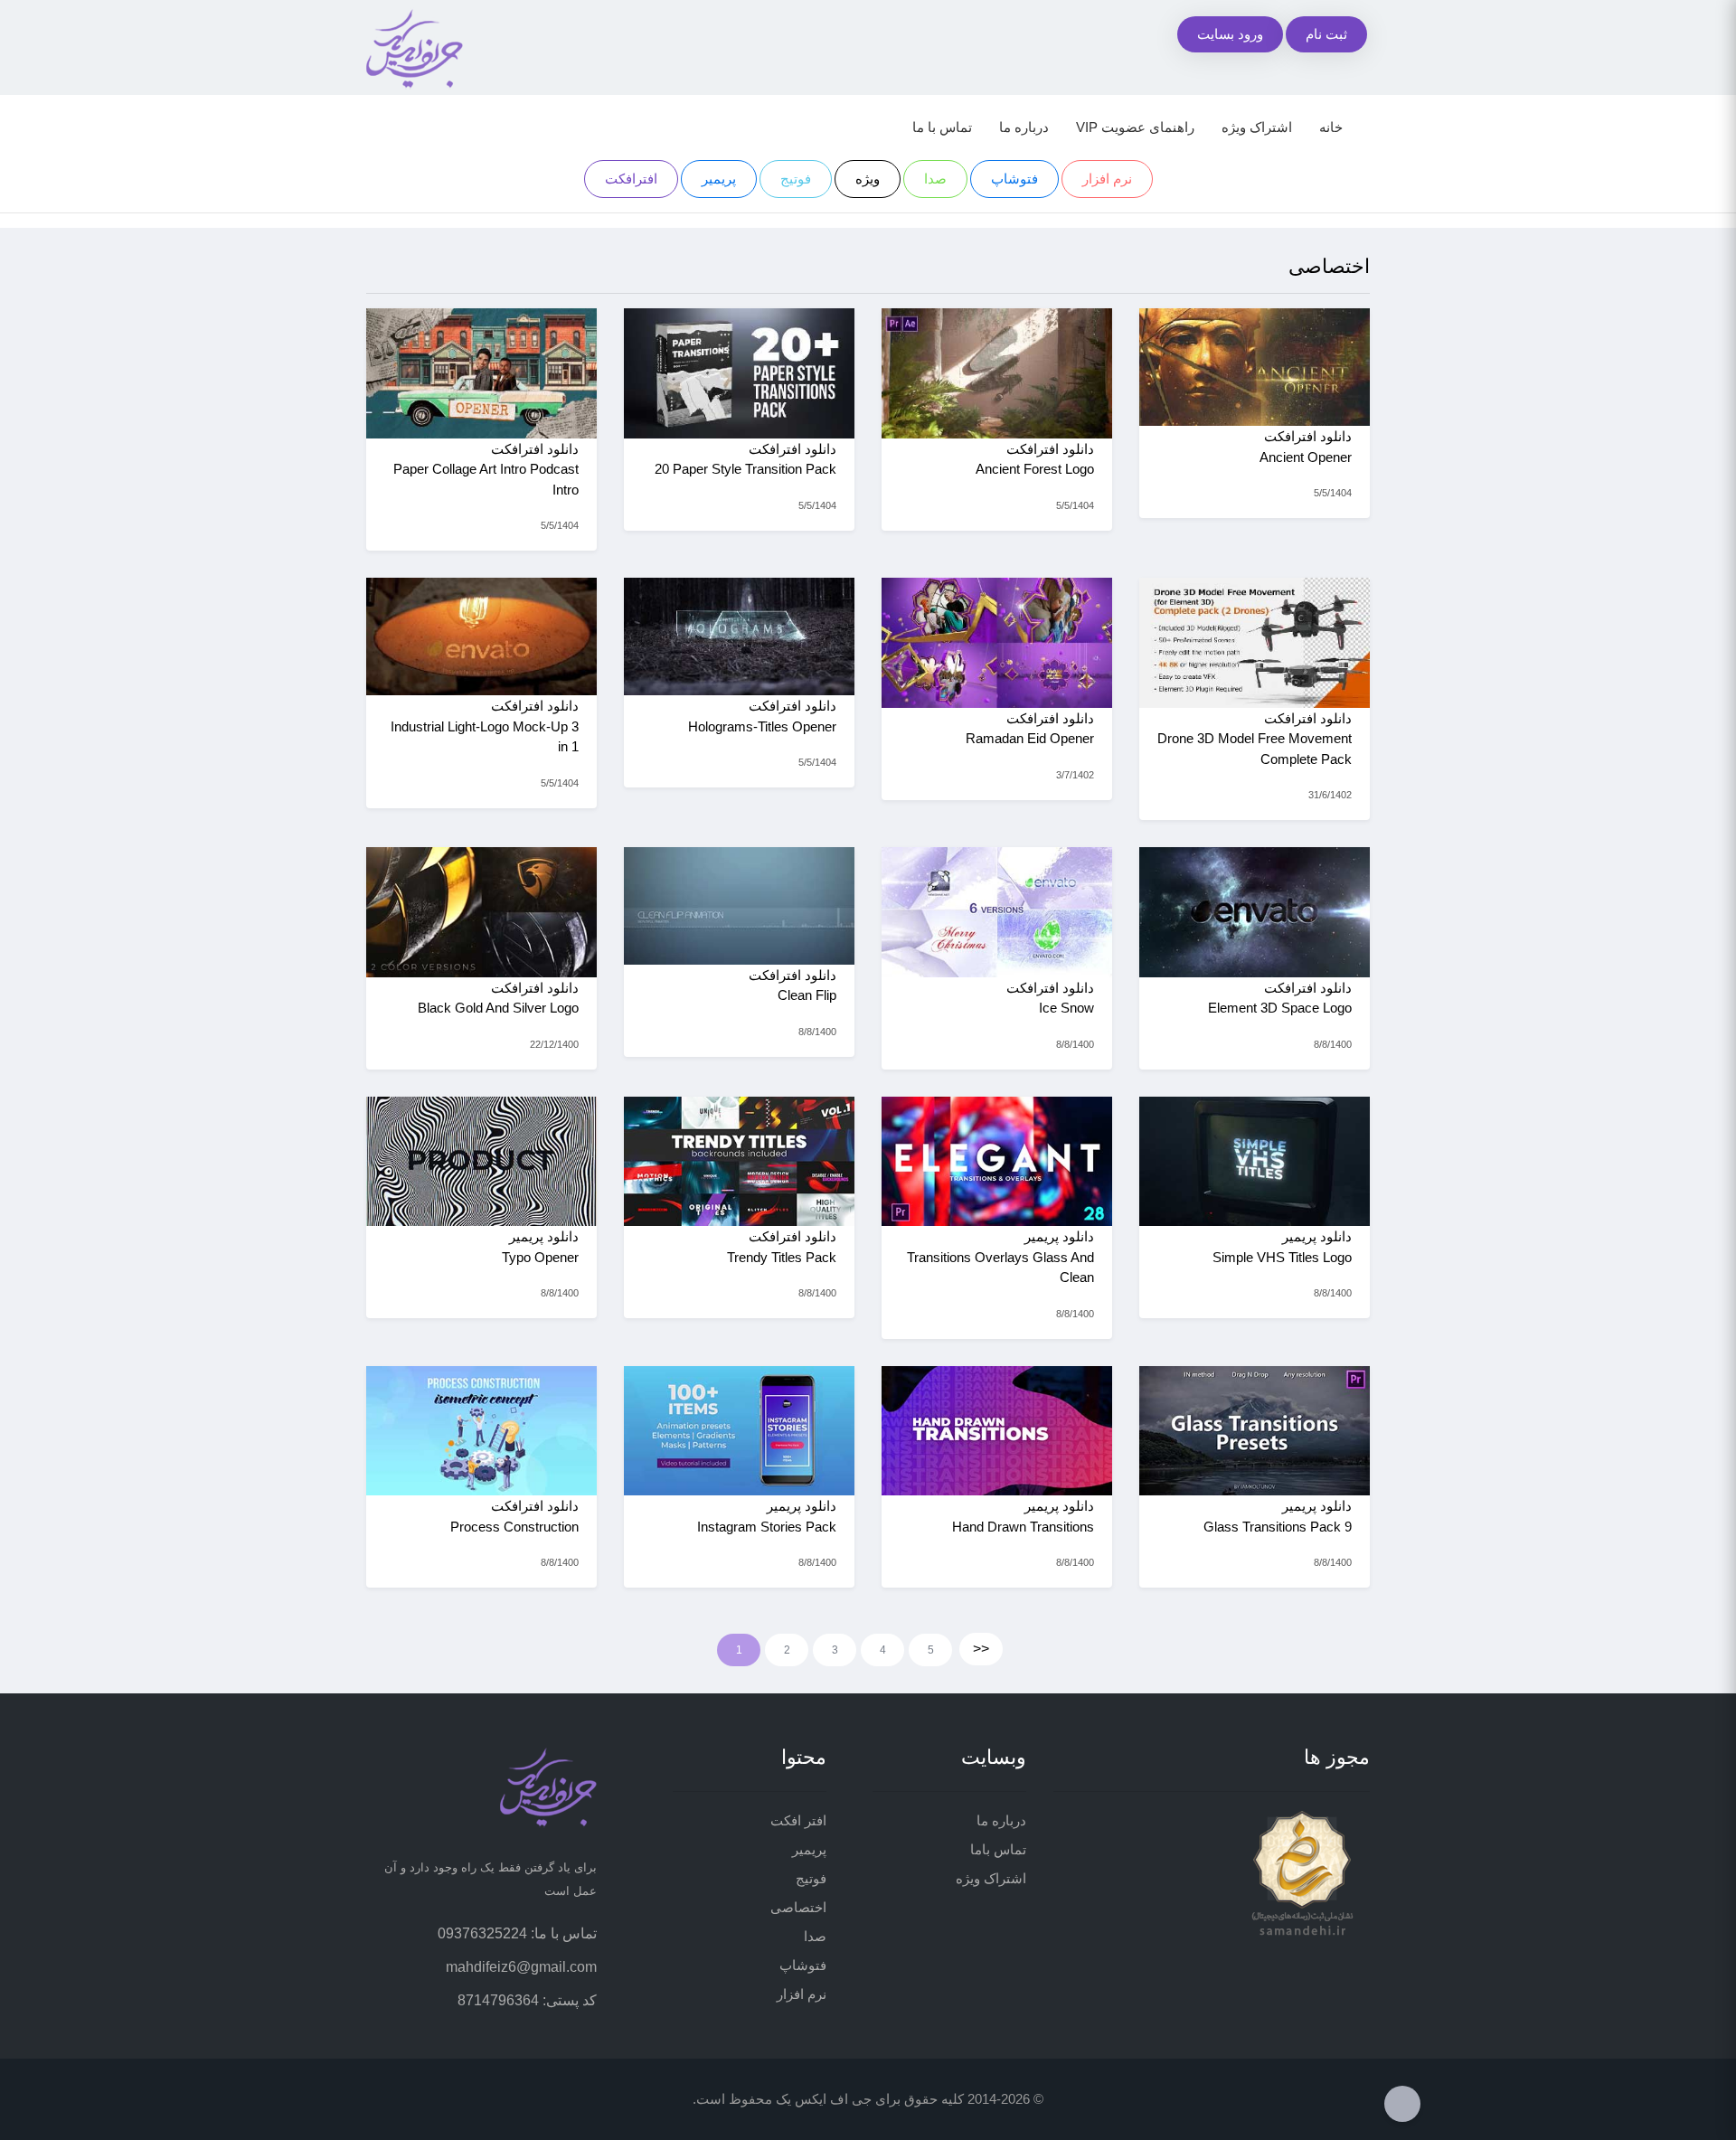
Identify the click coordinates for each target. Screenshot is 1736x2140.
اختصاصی (798, 1907)
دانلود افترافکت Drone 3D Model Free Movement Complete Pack (1255, 739)
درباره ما (1024, 127)
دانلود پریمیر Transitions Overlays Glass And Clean (1000, 1257)
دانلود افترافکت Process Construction (514, 1516)
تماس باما (998, 1849)
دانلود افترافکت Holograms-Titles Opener (762, 716)
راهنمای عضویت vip (1135, 127)
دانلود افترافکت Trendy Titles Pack (782, 1247)
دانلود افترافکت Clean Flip (793, 985)
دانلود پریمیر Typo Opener (540, 1247)
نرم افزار (1107, 179)
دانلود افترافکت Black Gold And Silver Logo (498, 998)
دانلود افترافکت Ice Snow (1050, 998)
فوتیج (796, 179)
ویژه (868, 179)
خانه (1331, 127)
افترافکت (631, 179)
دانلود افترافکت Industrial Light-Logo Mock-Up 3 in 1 (485, 726)
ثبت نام (1326, 34)
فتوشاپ (1014, 179)
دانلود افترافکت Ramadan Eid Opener (1030, 729)
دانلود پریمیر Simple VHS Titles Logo (1282, 1247)
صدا (935, 179)
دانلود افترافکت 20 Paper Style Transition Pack (745, 459)
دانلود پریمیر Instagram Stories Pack (767, 1516)
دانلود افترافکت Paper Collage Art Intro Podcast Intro (486, 469)
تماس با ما (942, 127)
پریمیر (719, 179)
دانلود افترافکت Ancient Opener (1306, 447)
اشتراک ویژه (1257, 127)
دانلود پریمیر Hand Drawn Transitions (1023, 1516)
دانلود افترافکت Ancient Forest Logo (1035, 459)
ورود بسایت (1230, 34)
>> (981, 1649)
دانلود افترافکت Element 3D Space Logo (1280, 998)
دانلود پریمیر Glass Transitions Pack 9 (1278, 1516)
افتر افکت (798, 1820)
